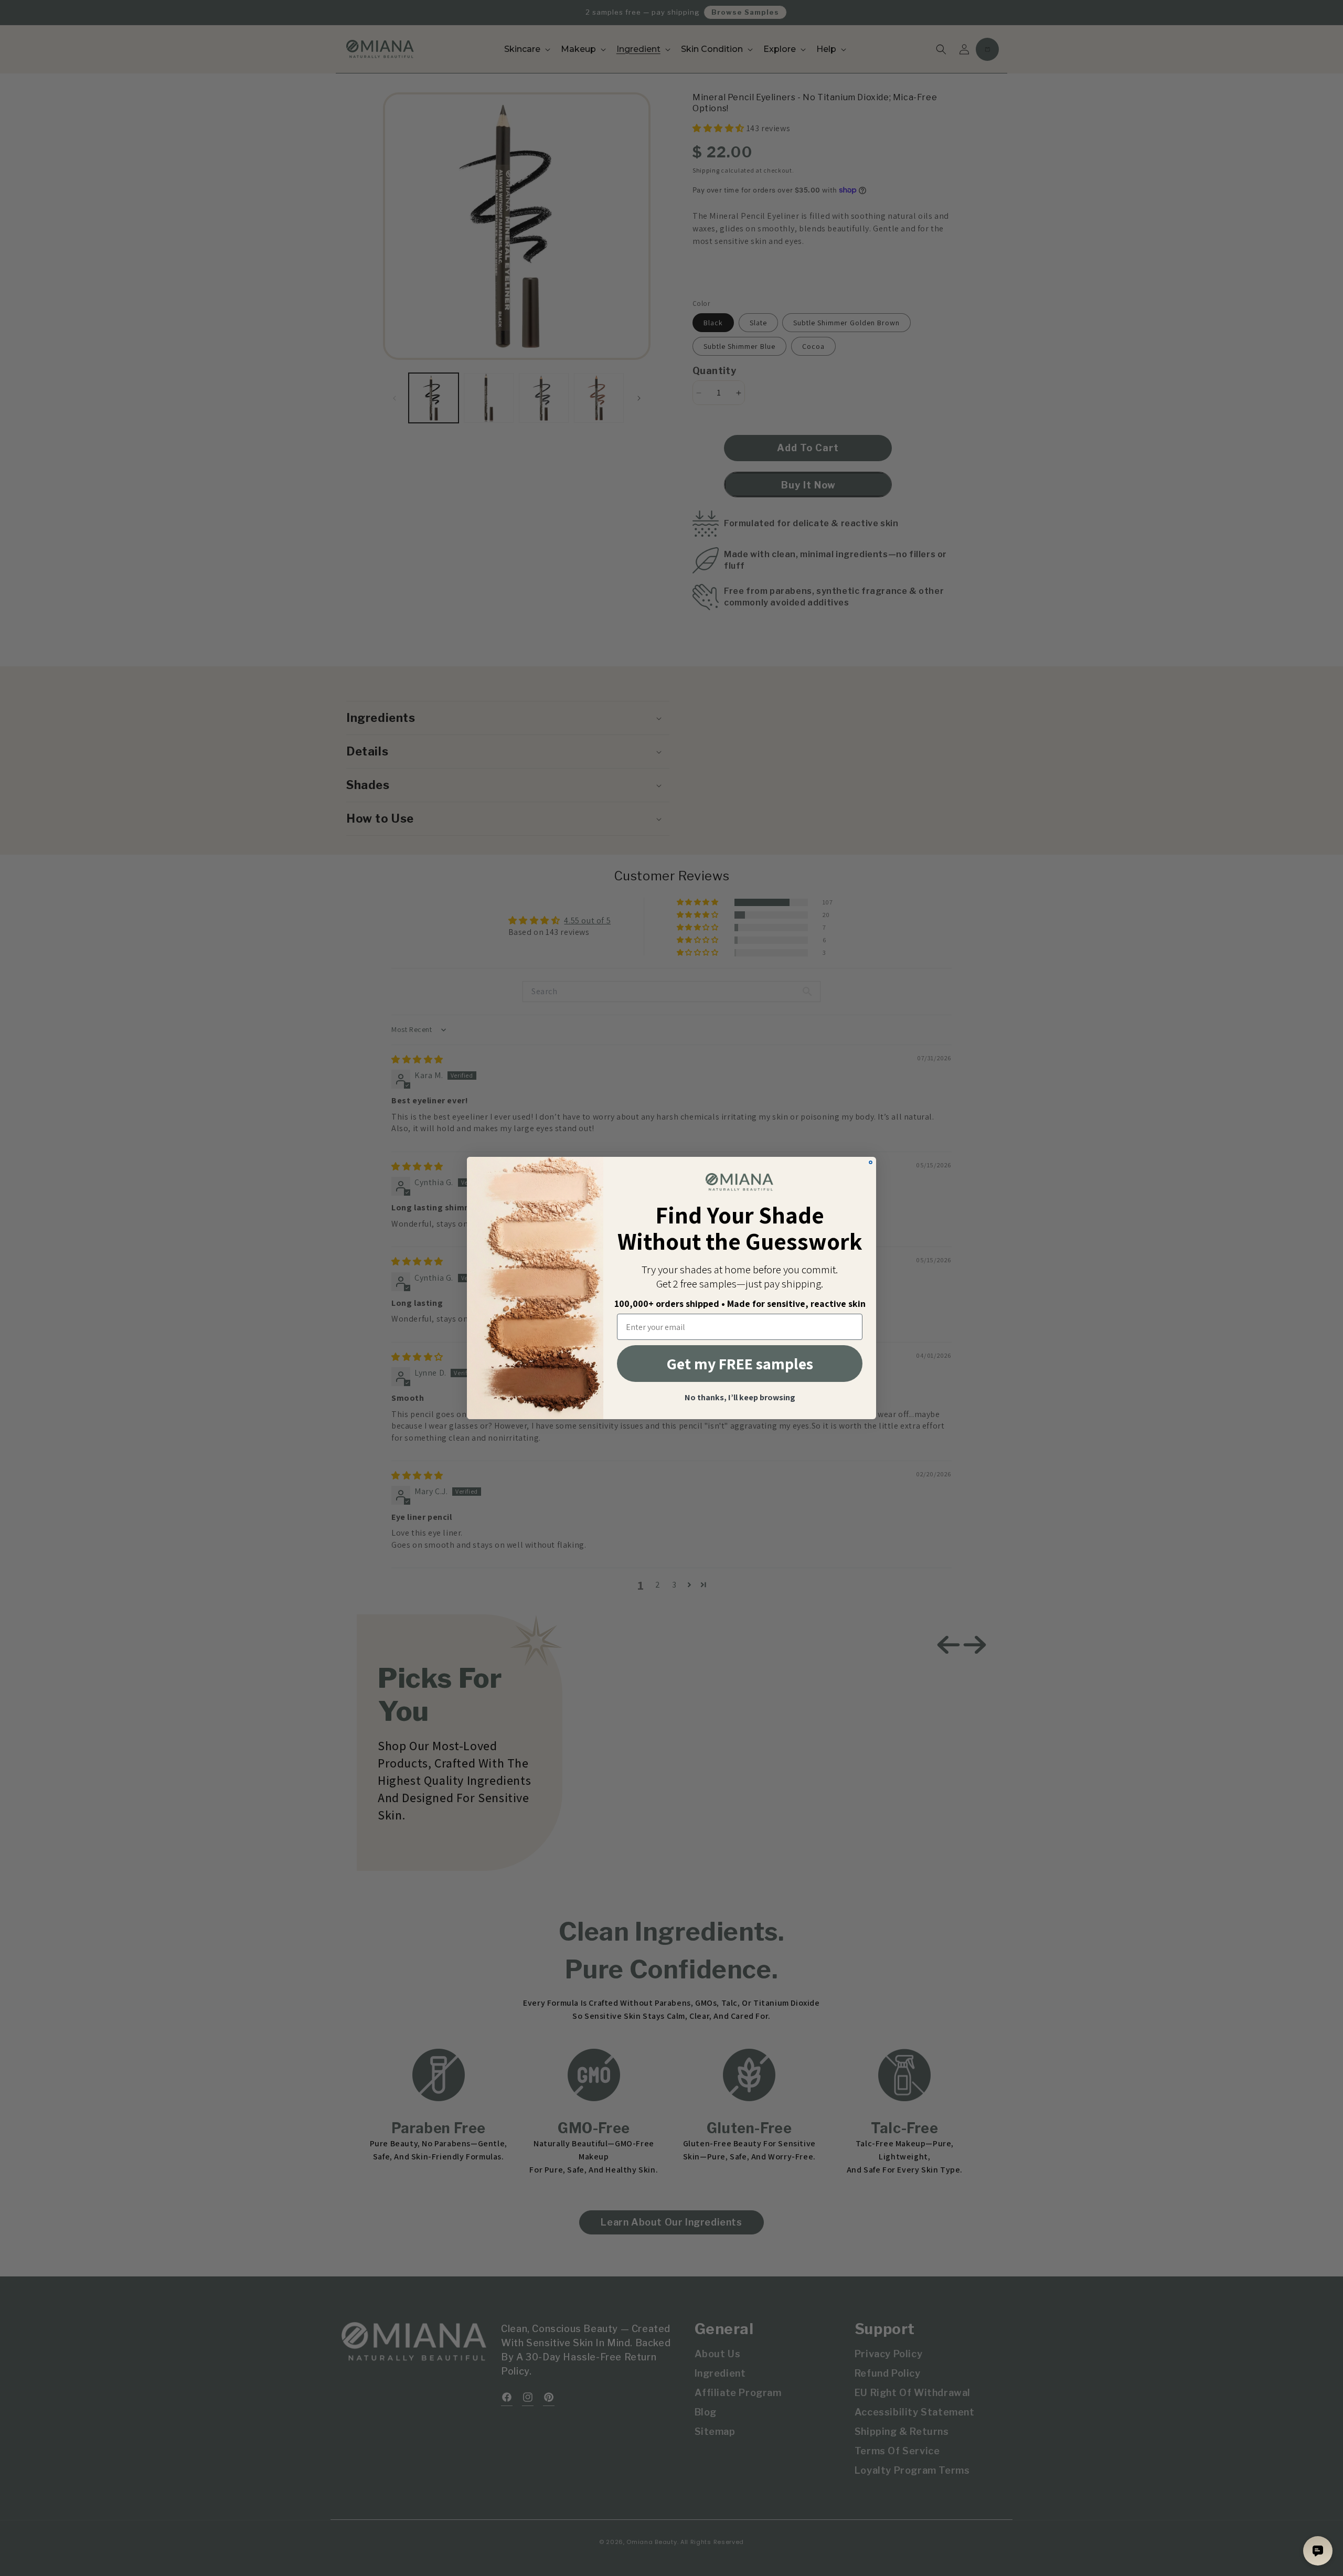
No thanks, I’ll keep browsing (740, 1398)
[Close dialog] (871, 1162)
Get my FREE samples (740, 1364)
